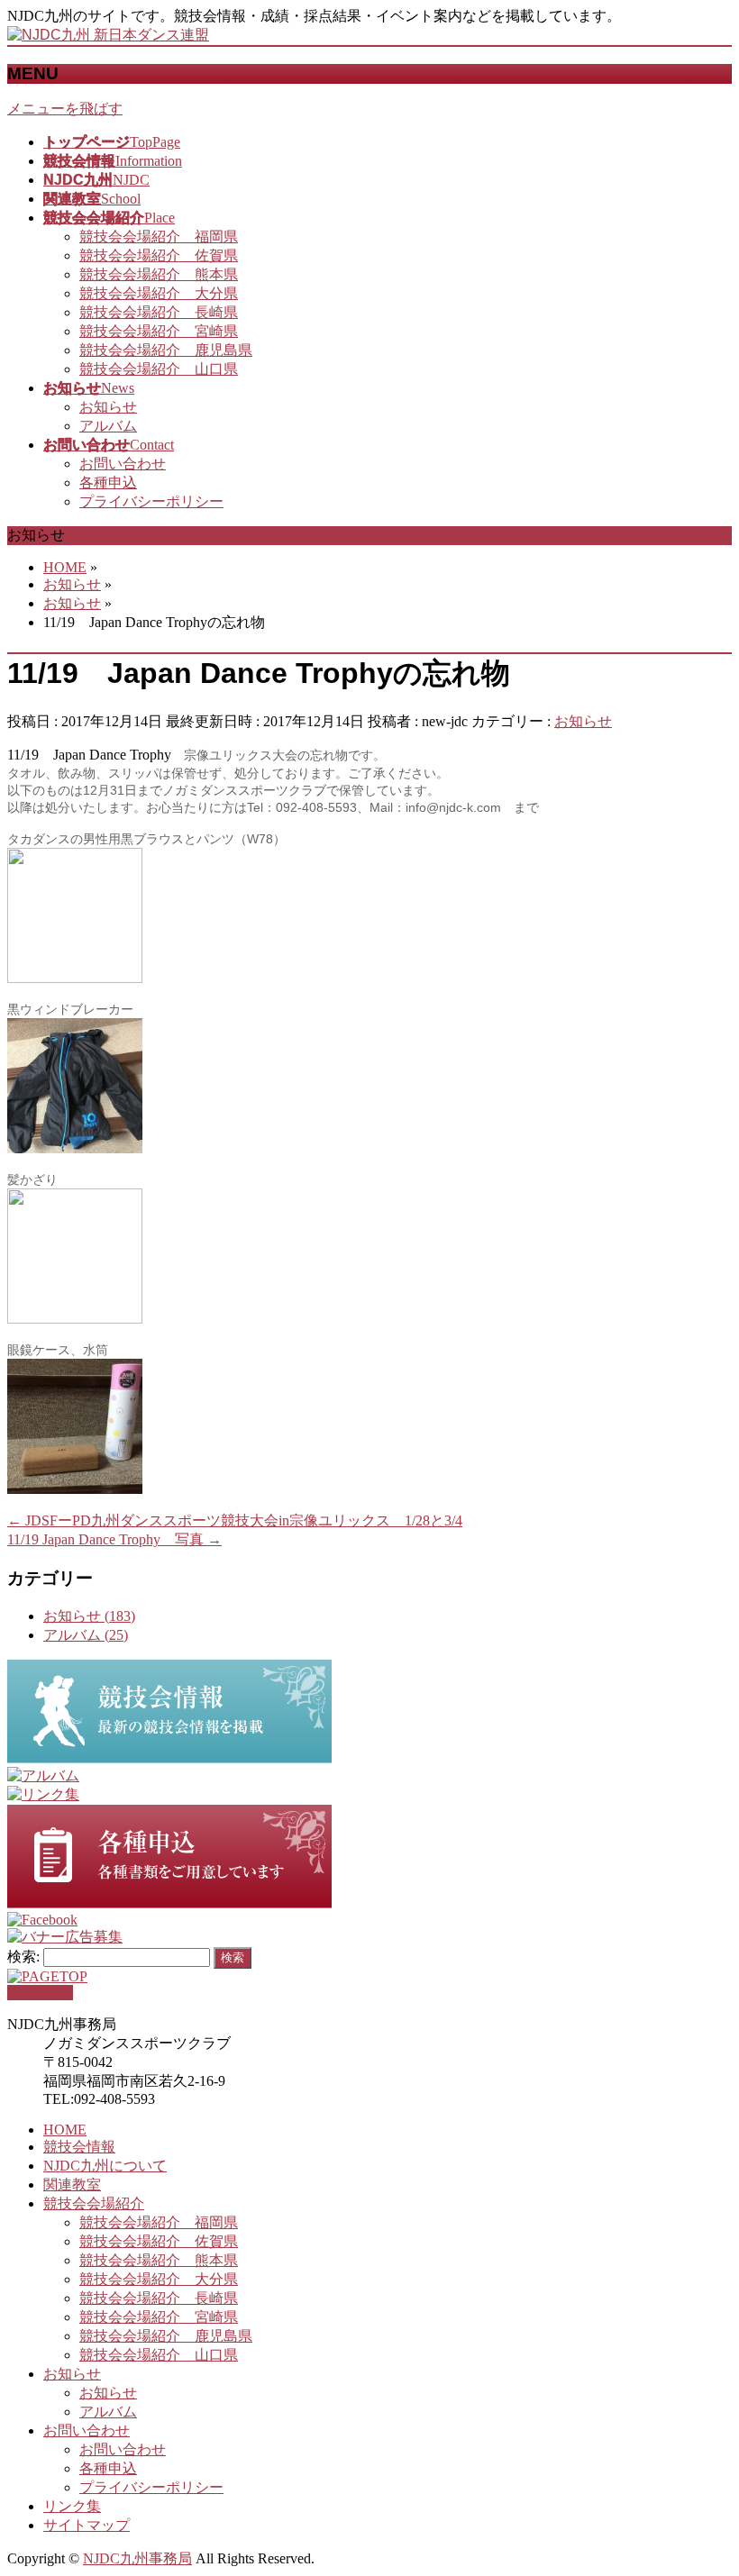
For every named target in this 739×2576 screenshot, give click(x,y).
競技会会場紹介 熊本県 (159, 274)
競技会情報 (79, 2147)
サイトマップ (87, 2525)
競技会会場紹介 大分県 (159, 293)
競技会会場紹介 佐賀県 (159, 255)
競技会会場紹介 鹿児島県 (166, 350)
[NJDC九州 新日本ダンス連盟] (108, 35)
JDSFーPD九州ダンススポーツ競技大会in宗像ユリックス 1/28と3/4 (235, 1520)
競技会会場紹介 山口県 (159, 369)
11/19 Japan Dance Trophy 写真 (114, 1539)
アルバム (108, 426)
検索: (23, 1957)
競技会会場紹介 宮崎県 (159, 331)
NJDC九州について (105, 2166)
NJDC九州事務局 (137, 2558)
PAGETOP (40, 1993)
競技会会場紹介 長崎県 (159, 312)
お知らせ (108, 407)
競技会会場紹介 (94, 2203)
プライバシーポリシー (151, 501)
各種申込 (108, 482)
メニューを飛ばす (65, 109)
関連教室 (72, 2185)
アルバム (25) (86, 1635)
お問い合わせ (123, 464)
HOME (65, 2130)
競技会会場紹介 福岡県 (159, 237)
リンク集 (72, 2506)
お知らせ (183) (89, 1616)
